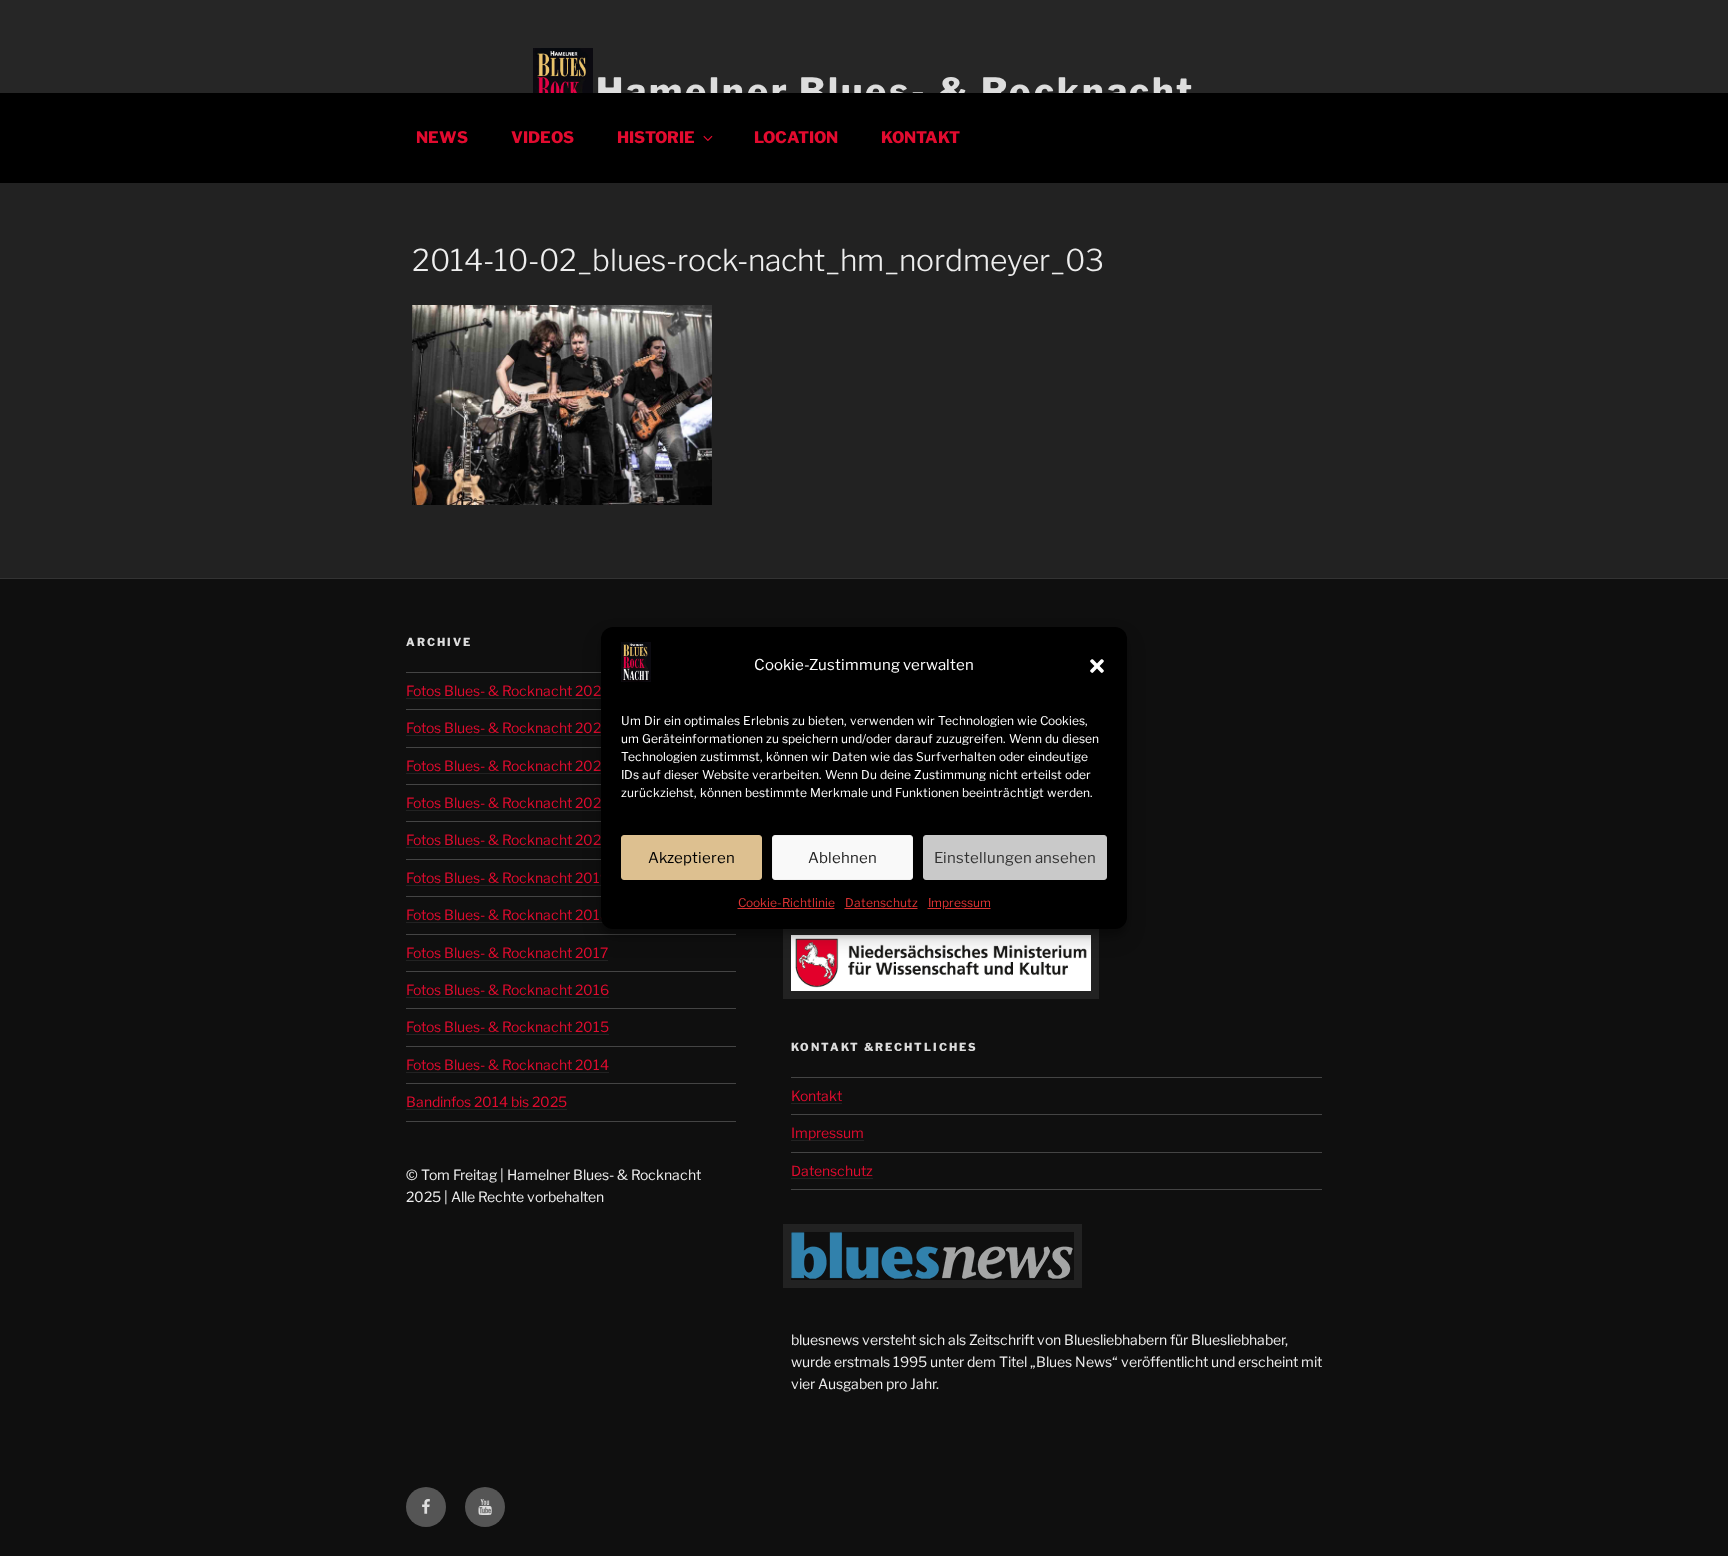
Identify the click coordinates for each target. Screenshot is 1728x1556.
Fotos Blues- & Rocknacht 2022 (507, 802)
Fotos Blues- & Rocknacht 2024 (508, 727)
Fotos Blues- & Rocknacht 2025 (508, 690)
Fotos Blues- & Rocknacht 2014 (507, 1064)
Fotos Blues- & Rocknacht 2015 (507, 1026)
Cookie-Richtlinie (786, 902)
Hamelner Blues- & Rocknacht (895, 91)
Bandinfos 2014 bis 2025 (486, 1101)
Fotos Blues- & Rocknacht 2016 (507, 989)
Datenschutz (881, 902)
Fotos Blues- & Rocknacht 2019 (507, 877)
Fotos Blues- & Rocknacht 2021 (507, 839)
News (442, 137)
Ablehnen (842, 858)
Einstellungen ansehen (1015, 858)
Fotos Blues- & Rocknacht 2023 (508, 765)
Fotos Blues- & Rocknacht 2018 (507, 914)
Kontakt (920, 137)
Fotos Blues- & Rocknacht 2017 (507, 952)
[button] (1097, 666)
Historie (656, 137)
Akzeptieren (691, 858)
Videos (542, 137)
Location (796, 137)
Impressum (959, 902)
